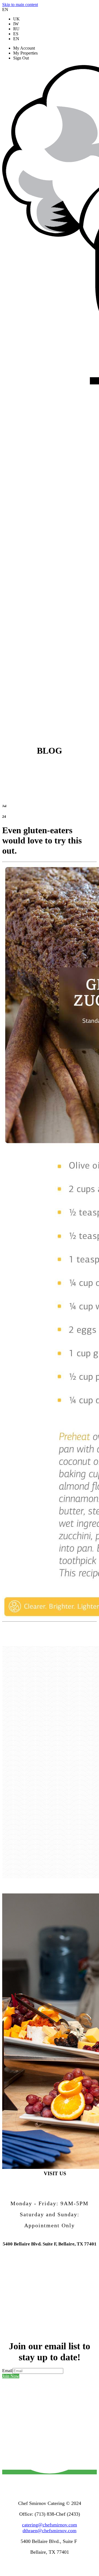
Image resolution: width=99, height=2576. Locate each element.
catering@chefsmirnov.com (50, 2525)
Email (7, 2371)
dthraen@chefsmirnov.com (50, 2531)
